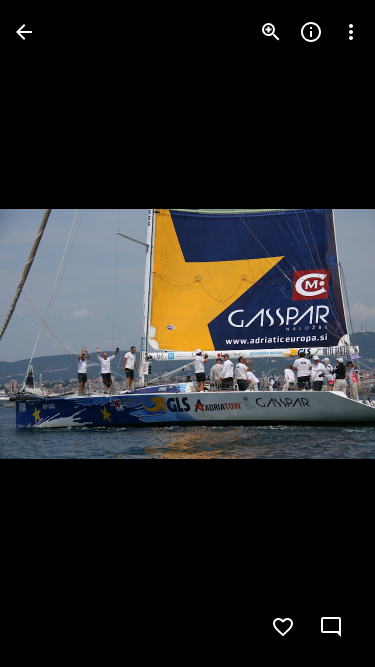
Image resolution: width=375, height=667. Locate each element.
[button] (56, 334)
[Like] (283, 627)
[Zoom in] (271, 32)
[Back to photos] (24, 32)
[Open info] (311, 32)
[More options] (351, 32)
